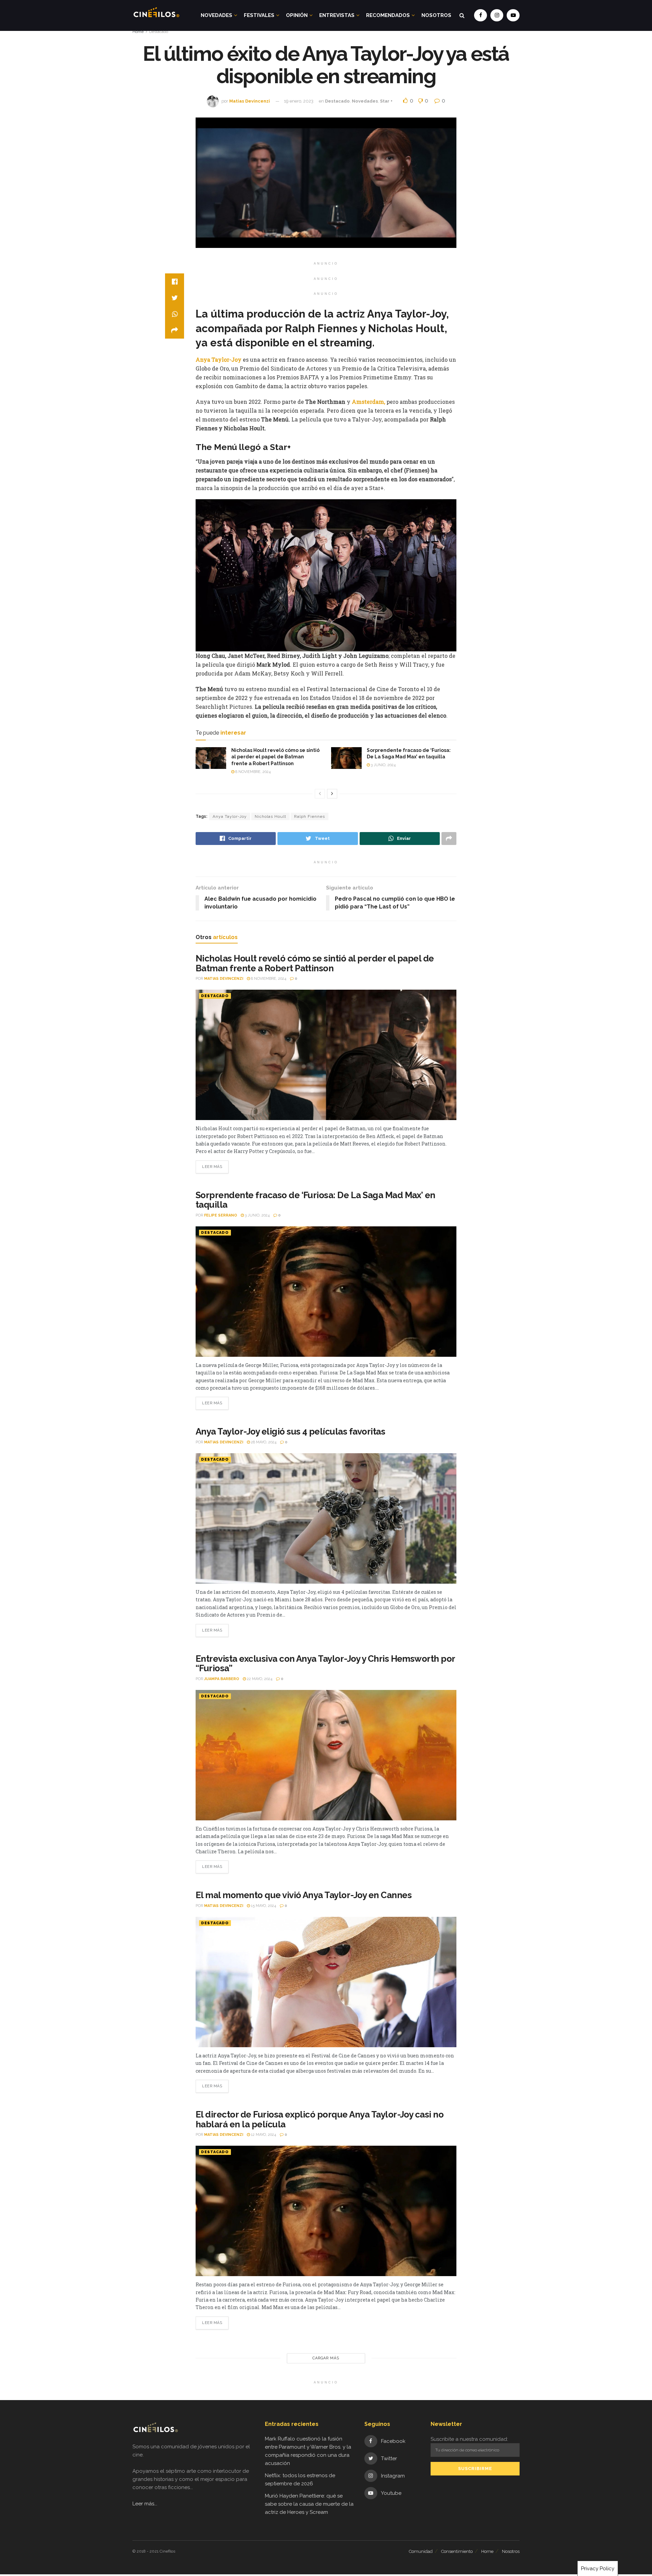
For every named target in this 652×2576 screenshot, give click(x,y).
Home (138, 32)
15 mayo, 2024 (263, 1906)
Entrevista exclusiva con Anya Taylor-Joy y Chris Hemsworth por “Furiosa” (325, 1664)
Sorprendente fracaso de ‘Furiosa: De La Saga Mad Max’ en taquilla (315, 1200)
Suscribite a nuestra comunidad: (469, 2439)
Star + (386, 101)
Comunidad (421, 2551)
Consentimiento (457, 2551)
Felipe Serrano (221, 1215)
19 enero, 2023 (299, 101)
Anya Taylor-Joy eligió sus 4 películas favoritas (290, 1431)
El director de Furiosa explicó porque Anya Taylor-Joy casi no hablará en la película (320, 2119)
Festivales (259, 15)
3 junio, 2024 (383, 765)
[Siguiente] (332, 794)
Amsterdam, (368, 402)
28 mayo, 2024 (263, 1442)
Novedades (216, 15)
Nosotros (436, 15)
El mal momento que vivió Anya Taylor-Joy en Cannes (304, 1895)
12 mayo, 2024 (263, 2135)
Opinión (297, 15)
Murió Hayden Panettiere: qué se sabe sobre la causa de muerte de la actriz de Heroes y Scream (309, 2504)
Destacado (159, 32)
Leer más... (145, 2504)
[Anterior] (320, 794)
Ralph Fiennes (310, 816)
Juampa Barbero (222, 1679)
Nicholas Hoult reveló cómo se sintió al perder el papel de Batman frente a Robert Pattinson (275, 757)
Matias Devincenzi (250, 101)
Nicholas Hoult (270, 816)
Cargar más (326, 2358)
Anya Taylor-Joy (219, 359)
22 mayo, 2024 (259, 1679)
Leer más (212, 1167)
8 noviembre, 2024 (252, 772)
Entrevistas (337, 15)
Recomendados (388, 15)
